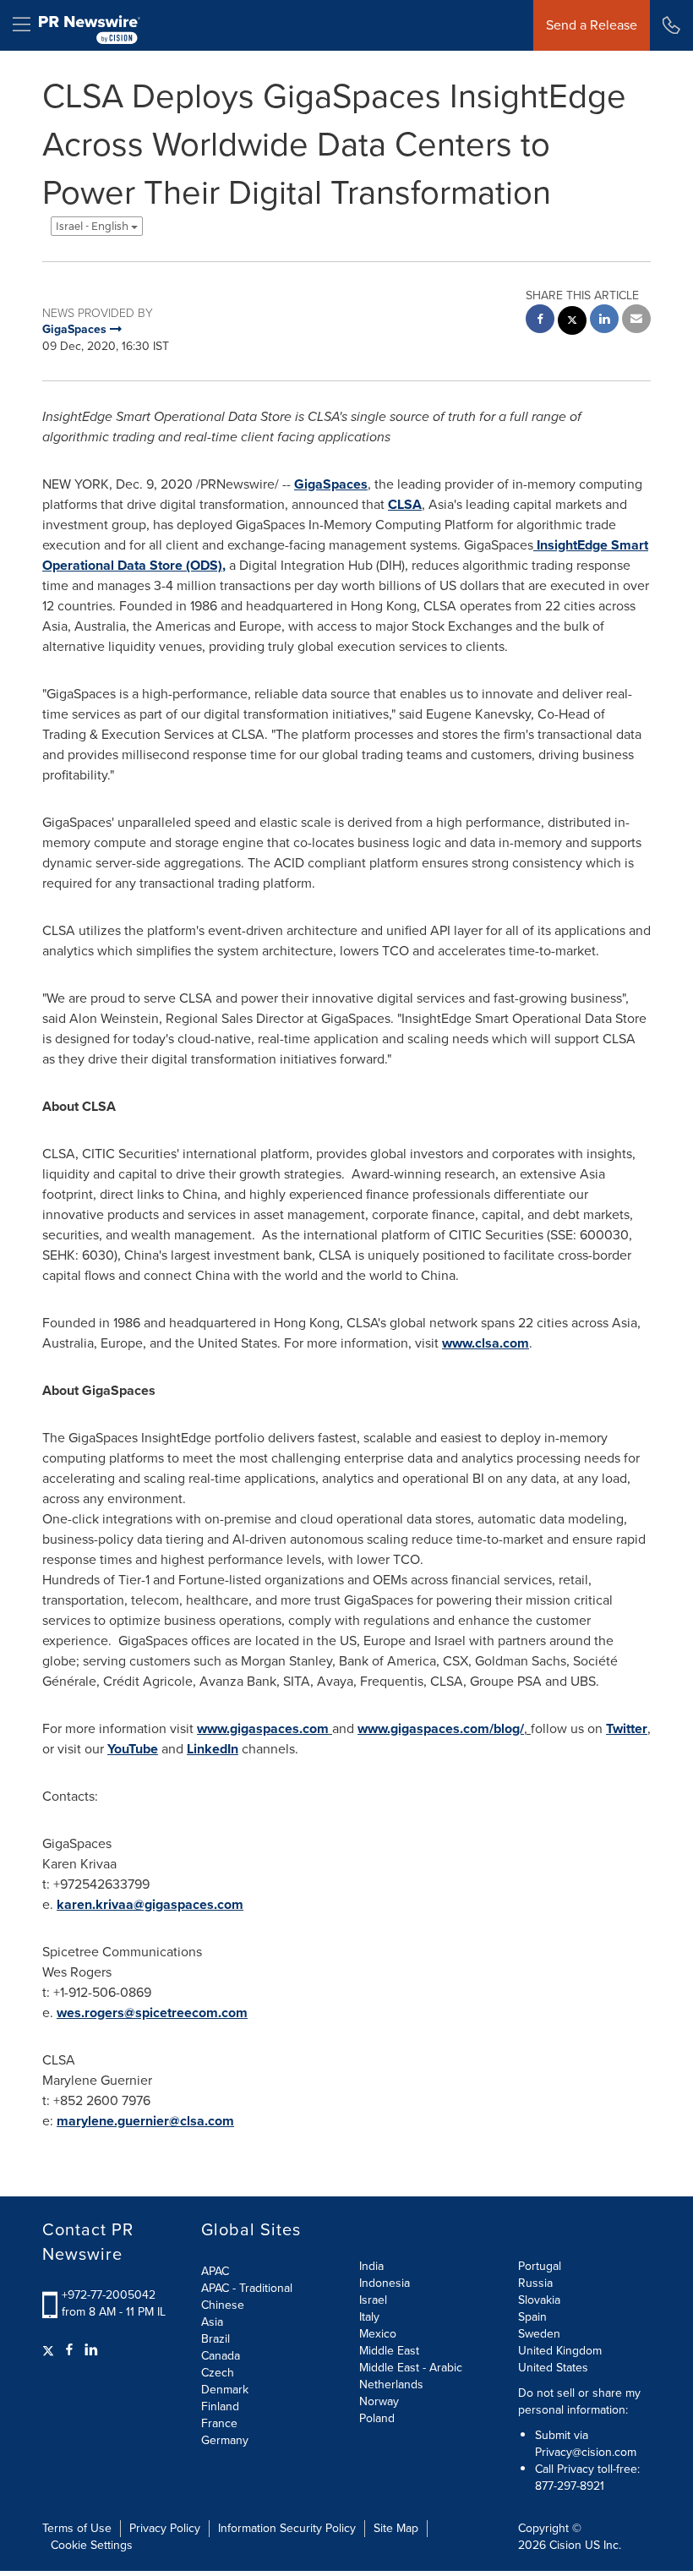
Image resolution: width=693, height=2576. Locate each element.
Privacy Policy (165, 2528)
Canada (221, 2356)
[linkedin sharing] (604, 321)
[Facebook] (69, 2350)
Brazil (216, 2339)
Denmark (225, 2390)
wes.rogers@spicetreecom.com (152, 2013)
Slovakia (539, 2300)
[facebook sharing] (540, 321)
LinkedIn (213, 1749)
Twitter (627, 1728)
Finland (220, 2406)
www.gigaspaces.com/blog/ (441, 1728)
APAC (215, 2271)
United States (553, 2368)
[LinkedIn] (91, 2350)
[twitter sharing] (572, 323)
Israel (373, 2300)
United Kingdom (560, 2351)
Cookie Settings (92, 2545)
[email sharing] (636, 321)
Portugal (540, 2266)
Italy (369, 2317)
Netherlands (391, 2385)
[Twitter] (50, 2350)
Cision (565, 2545)
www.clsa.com (486, 1343)
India (371, 2266)
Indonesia (385, 2283)
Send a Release (592, 25)
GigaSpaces (331, 484)
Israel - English (93, 226)
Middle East (389, 2351)
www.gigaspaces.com (263, 1728)
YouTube (133, 1749)
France (219, 2423)
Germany (225, 2440)
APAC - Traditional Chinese (247, 2297)
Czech (218, 2373)
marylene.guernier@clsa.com (145, 2121)
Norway (379, 2401)
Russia (535, 2283)
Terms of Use (77, 2528)
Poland (377, 2418)
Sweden (539, 2334)
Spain (532, 2317)
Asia (212, 2322)
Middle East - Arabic (411, 2368)
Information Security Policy (287, 2528)
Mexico (378, 2334)
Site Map (396, 2528)
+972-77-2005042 (109, 2295)
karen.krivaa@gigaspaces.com (150, 1904)
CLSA (405, 504)
